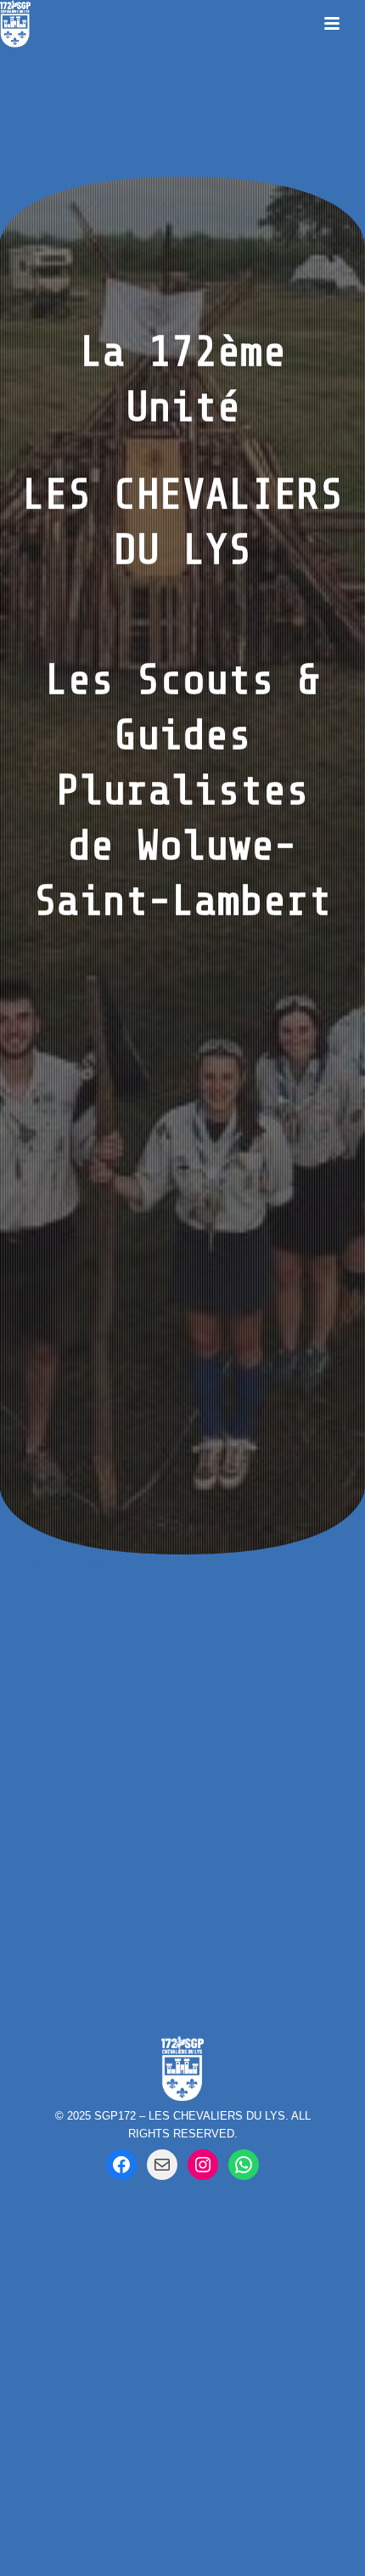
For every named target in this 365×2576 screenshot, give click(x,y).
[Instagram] (203, 2165)
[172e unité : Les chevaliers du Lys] (121, 2165)
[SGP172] (15, 23)
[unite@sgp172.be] (162, 2165)
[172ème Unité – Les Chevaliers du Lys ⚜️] (244, 2165)
